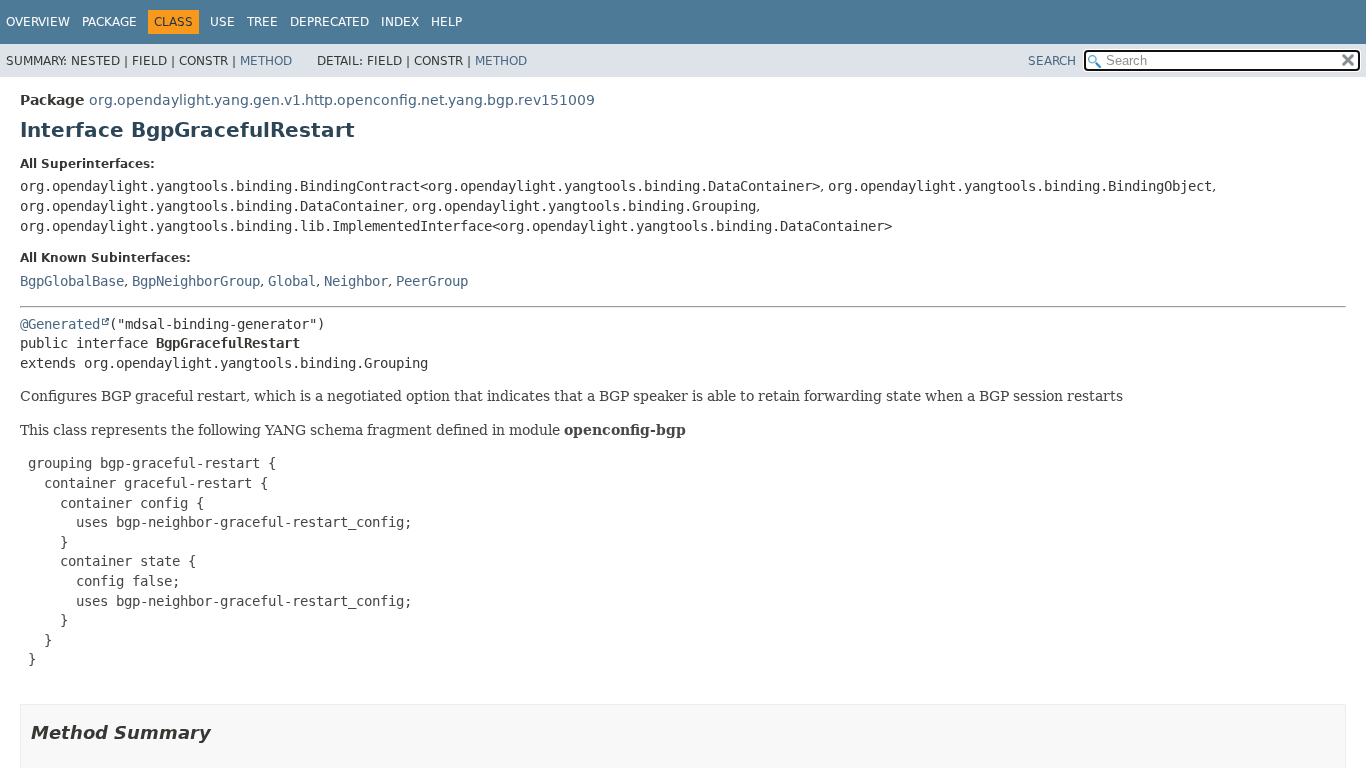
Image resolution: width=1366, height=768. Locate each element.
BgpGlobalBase (72, 281)
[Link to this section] (225, 732)
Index (400, 22)
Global (292, 281)
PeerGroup (432, 281)
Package (109, 22)
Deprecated (329, 22)
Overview (38, 22)
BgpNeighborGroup (196, 281)
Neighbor (356, 281)
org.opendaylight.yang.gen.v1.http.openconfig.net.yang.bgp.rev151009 (342, 100)
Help (446, 22)
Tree (262, 22)
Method (266, 61)
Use (222, 22)
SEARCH (1052, 61)
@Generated (60, 324)
